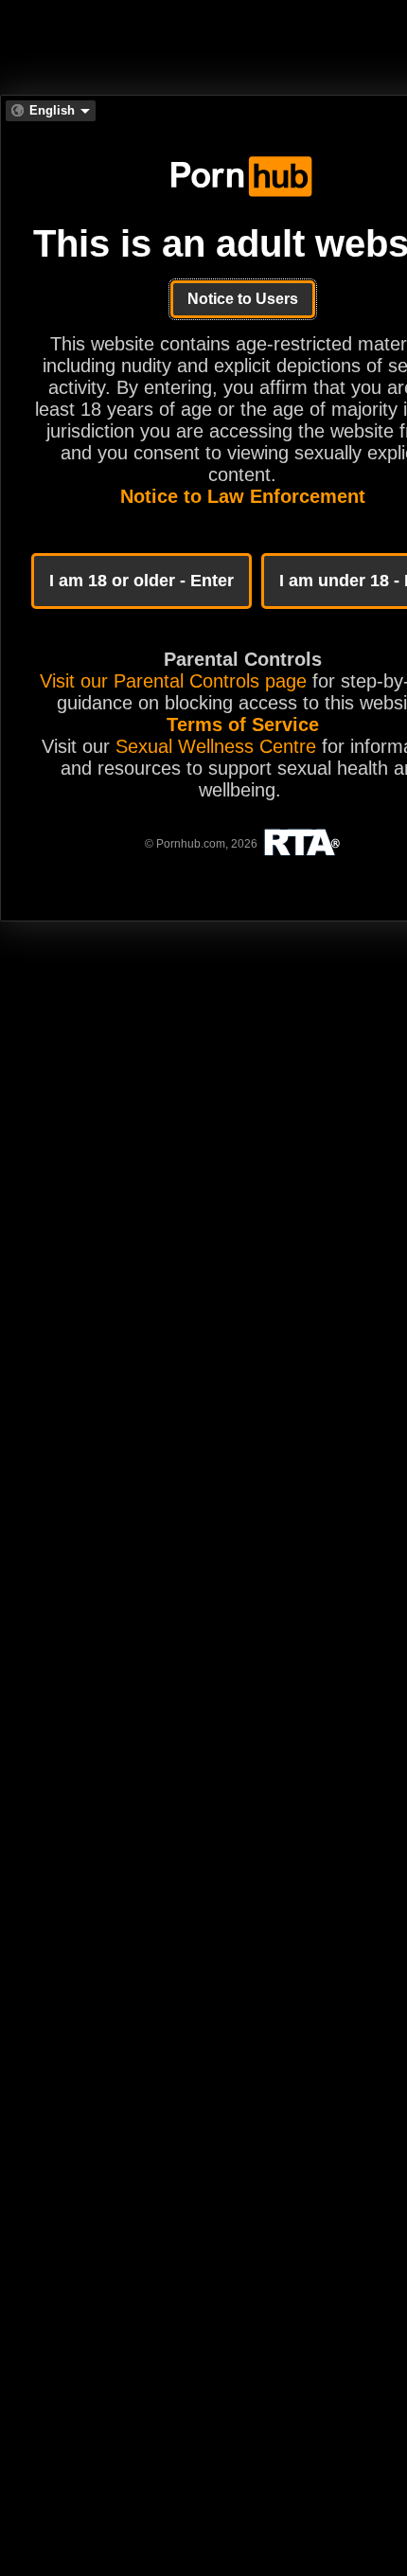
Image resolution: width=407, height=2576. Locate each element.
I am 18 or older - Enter (142, 581)
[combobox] (51, 111)
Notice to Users (243, 299)
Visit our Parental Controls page (173, 681)
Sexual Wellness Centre (216, 746)
